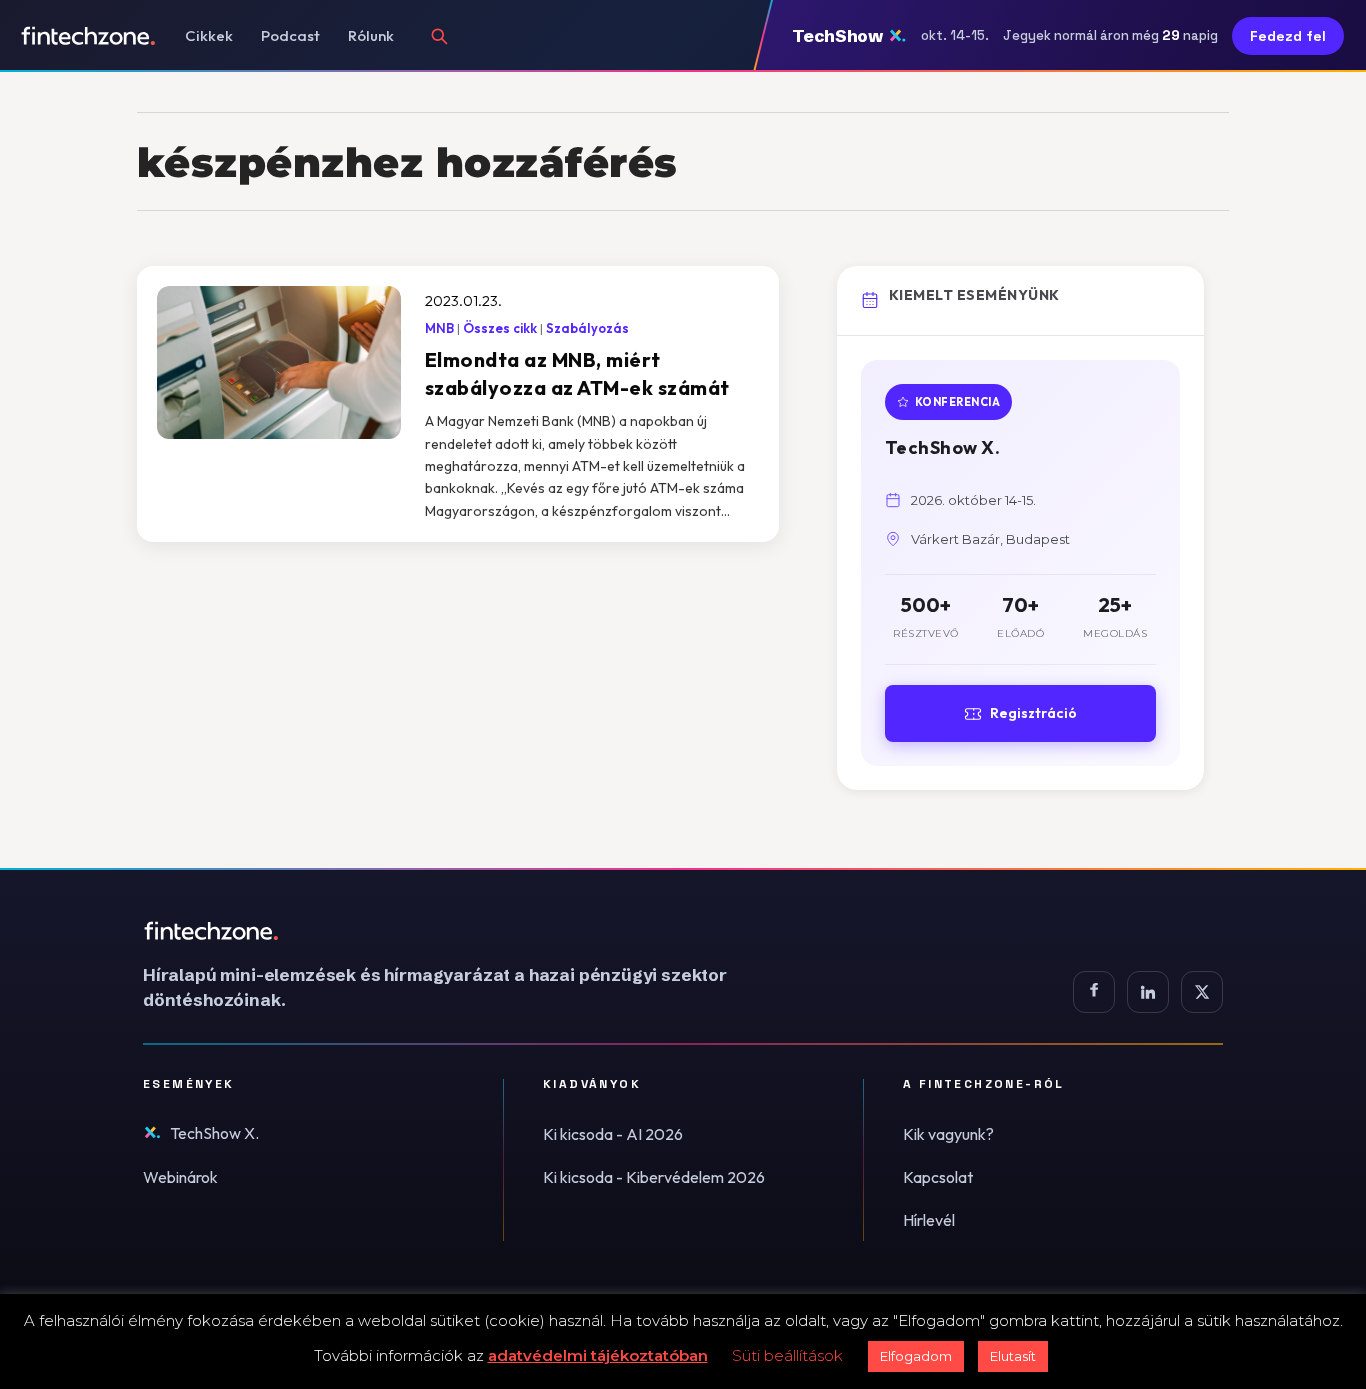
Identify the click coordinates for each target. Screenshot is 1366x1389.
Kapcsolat (938, 1177)
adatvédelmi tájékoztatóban (598, 1355)
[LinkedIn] (1148, 992)
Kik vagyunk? (948, 1134)
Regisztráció (1033, 713)
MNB (439, 328)
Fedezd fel (1288, 36)
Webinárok (180, 1177)
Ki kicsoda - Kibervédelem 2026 (654, 1177)
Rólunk (371, 35)
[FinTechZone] (463, 931)
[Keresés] (439, 36)
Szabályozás (587, 328)
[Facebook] (1094, 992)
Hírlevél (929, 1220)
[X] (1202, 992)
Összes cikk (500, 328)
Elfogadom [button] (916, 1356)
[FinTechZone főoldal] (88, 36)
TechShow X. (214, 1133)
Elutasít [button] (1013, 1356)
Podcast (290, 35)
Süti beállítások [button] (787, 1355)
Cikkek (209, 35)
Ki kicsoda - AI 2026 (613, 1134)
